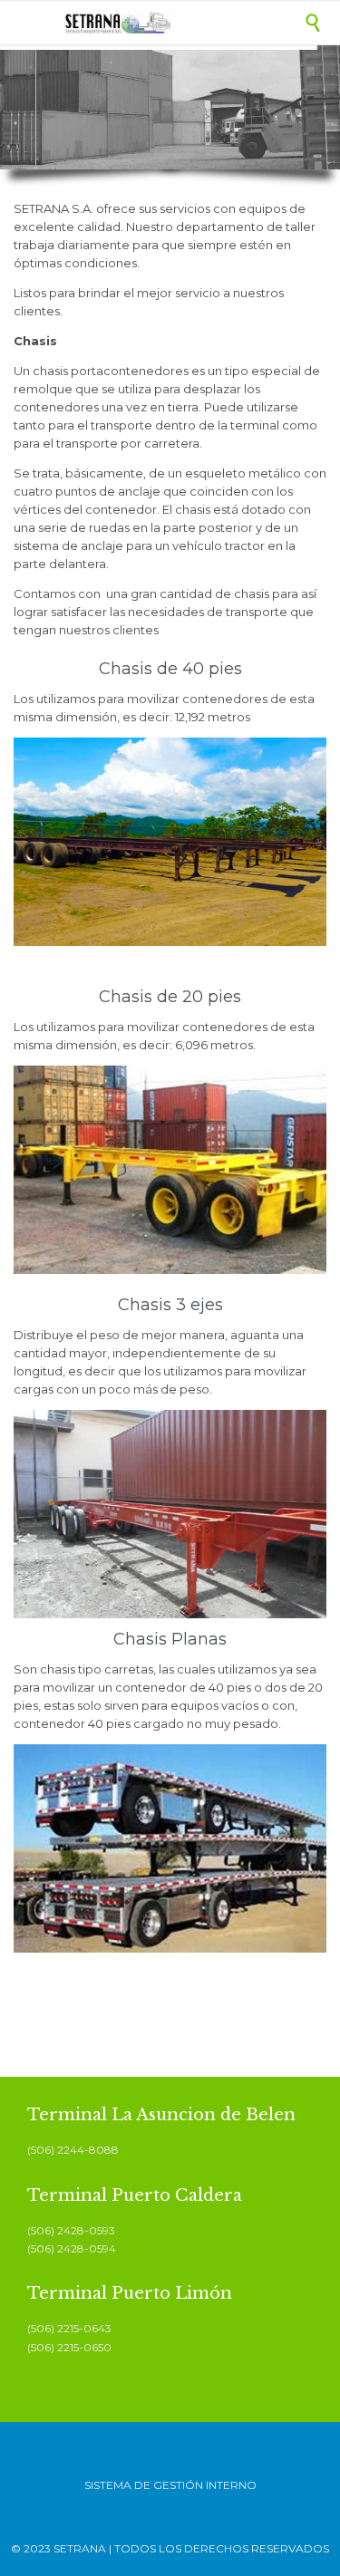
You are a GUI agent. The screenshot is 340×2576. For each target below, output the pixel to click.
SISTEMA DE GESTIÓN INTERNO (170, 2485)
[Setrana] (184, 23)
